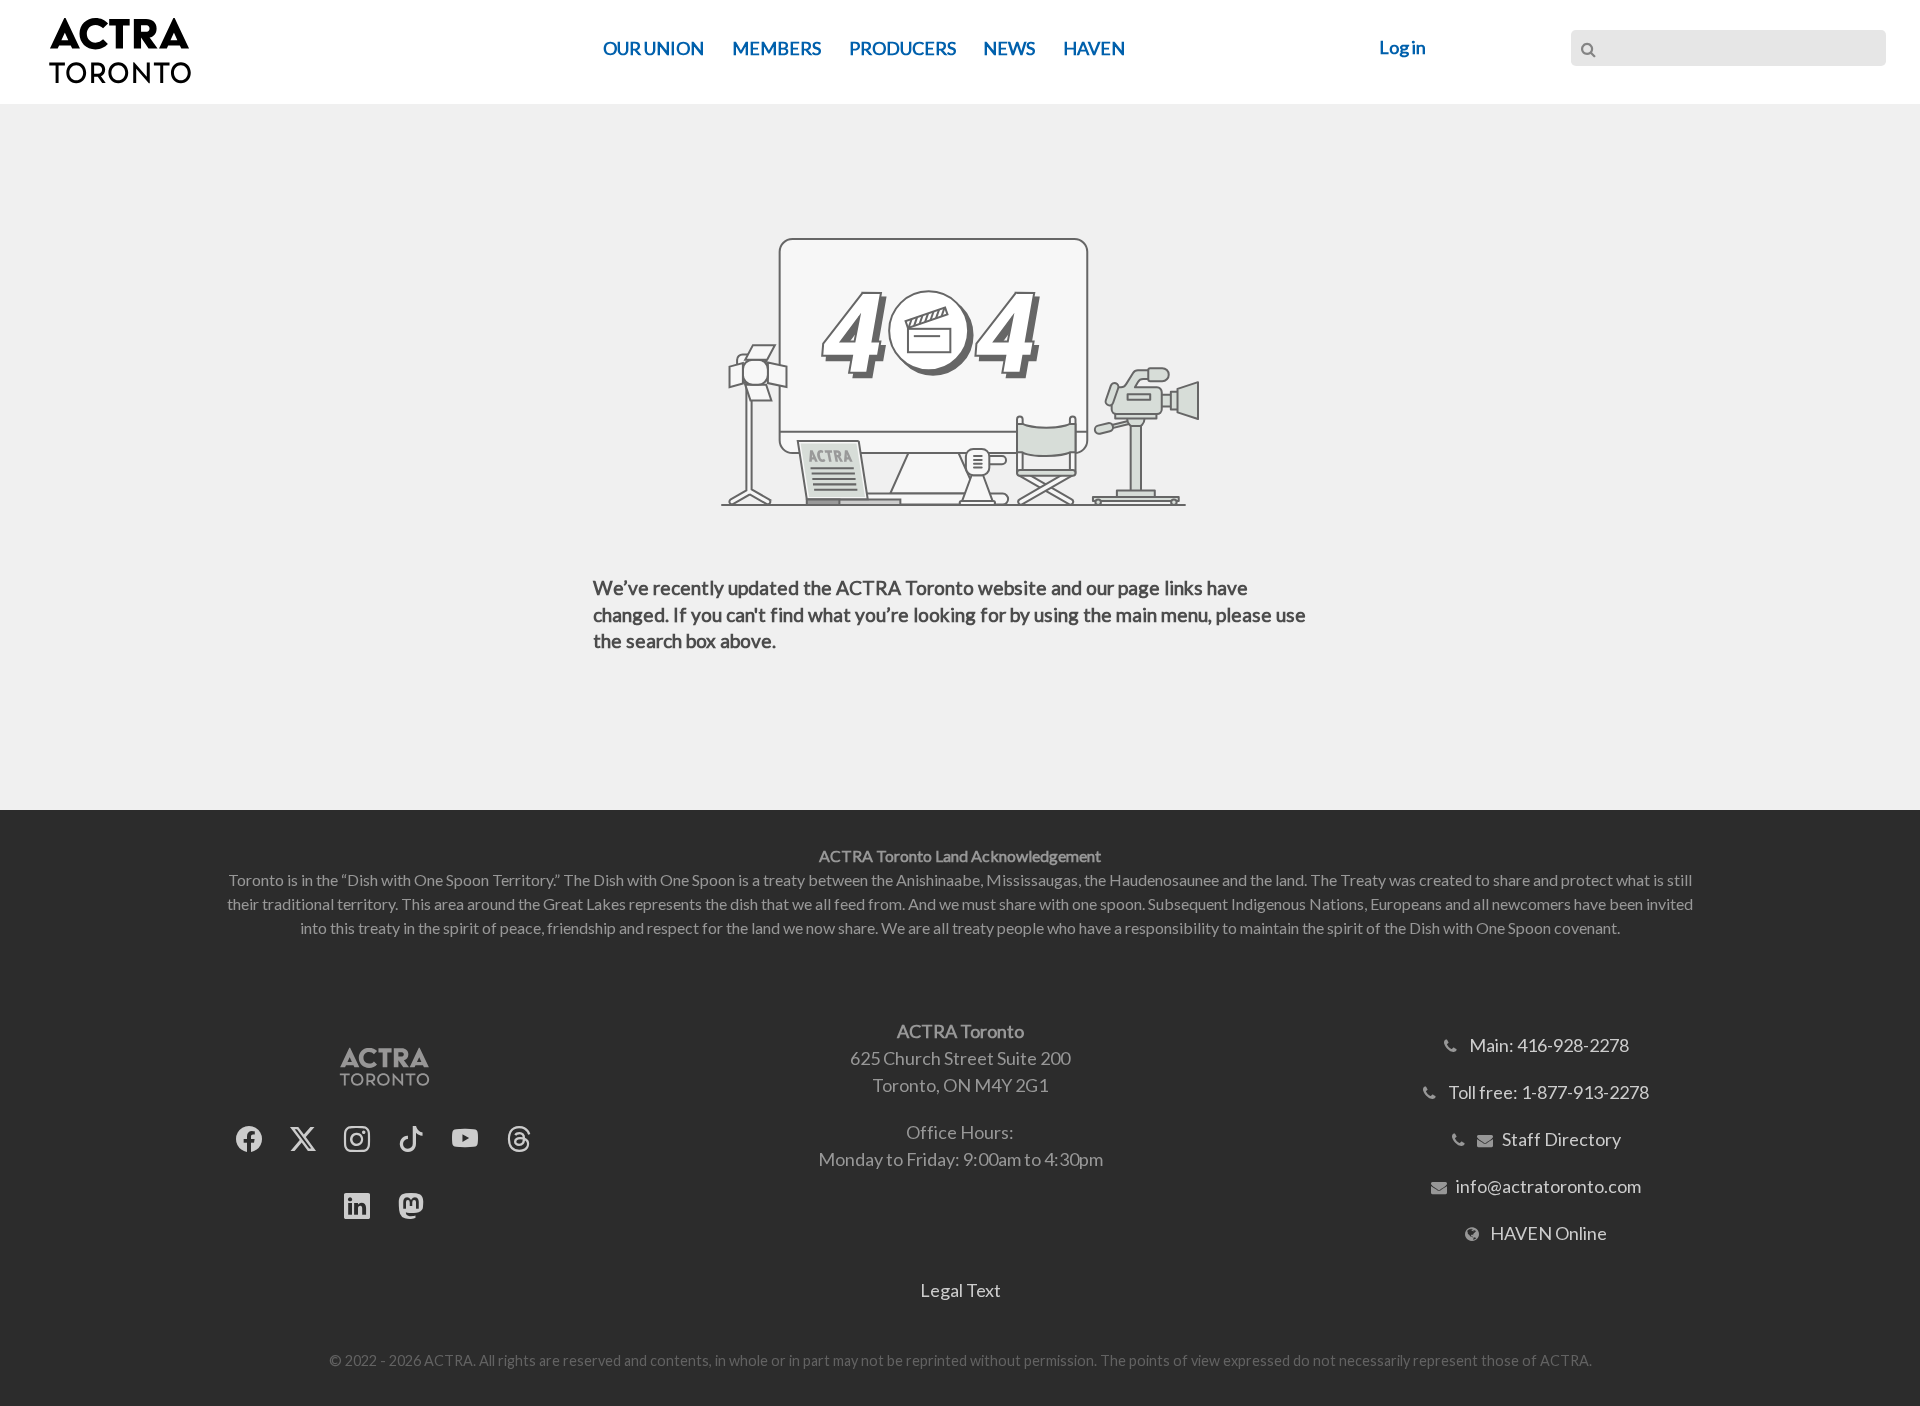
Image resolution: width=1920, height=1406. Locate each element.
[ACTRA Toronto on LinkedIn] (357, 1206)
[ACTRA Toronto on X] (303, 1139)
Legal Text (960, 1290)
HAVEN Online (1548, 1233)
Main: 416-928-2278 (1549, 1045)
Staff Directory (1561, 1139)
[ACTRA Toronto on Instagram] (357, 1139)
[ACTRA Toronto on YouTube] (465, 1139)
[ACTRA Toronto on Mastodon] (411, 1206)
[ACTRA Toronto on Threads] (519, 1139)
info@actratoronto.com (1548, 1186)
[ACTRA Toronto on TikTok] (411, 1139)
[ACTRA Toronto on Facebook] (249, 1139)
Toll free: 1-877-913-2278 (1548, 1092)
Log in (1402, 47)
